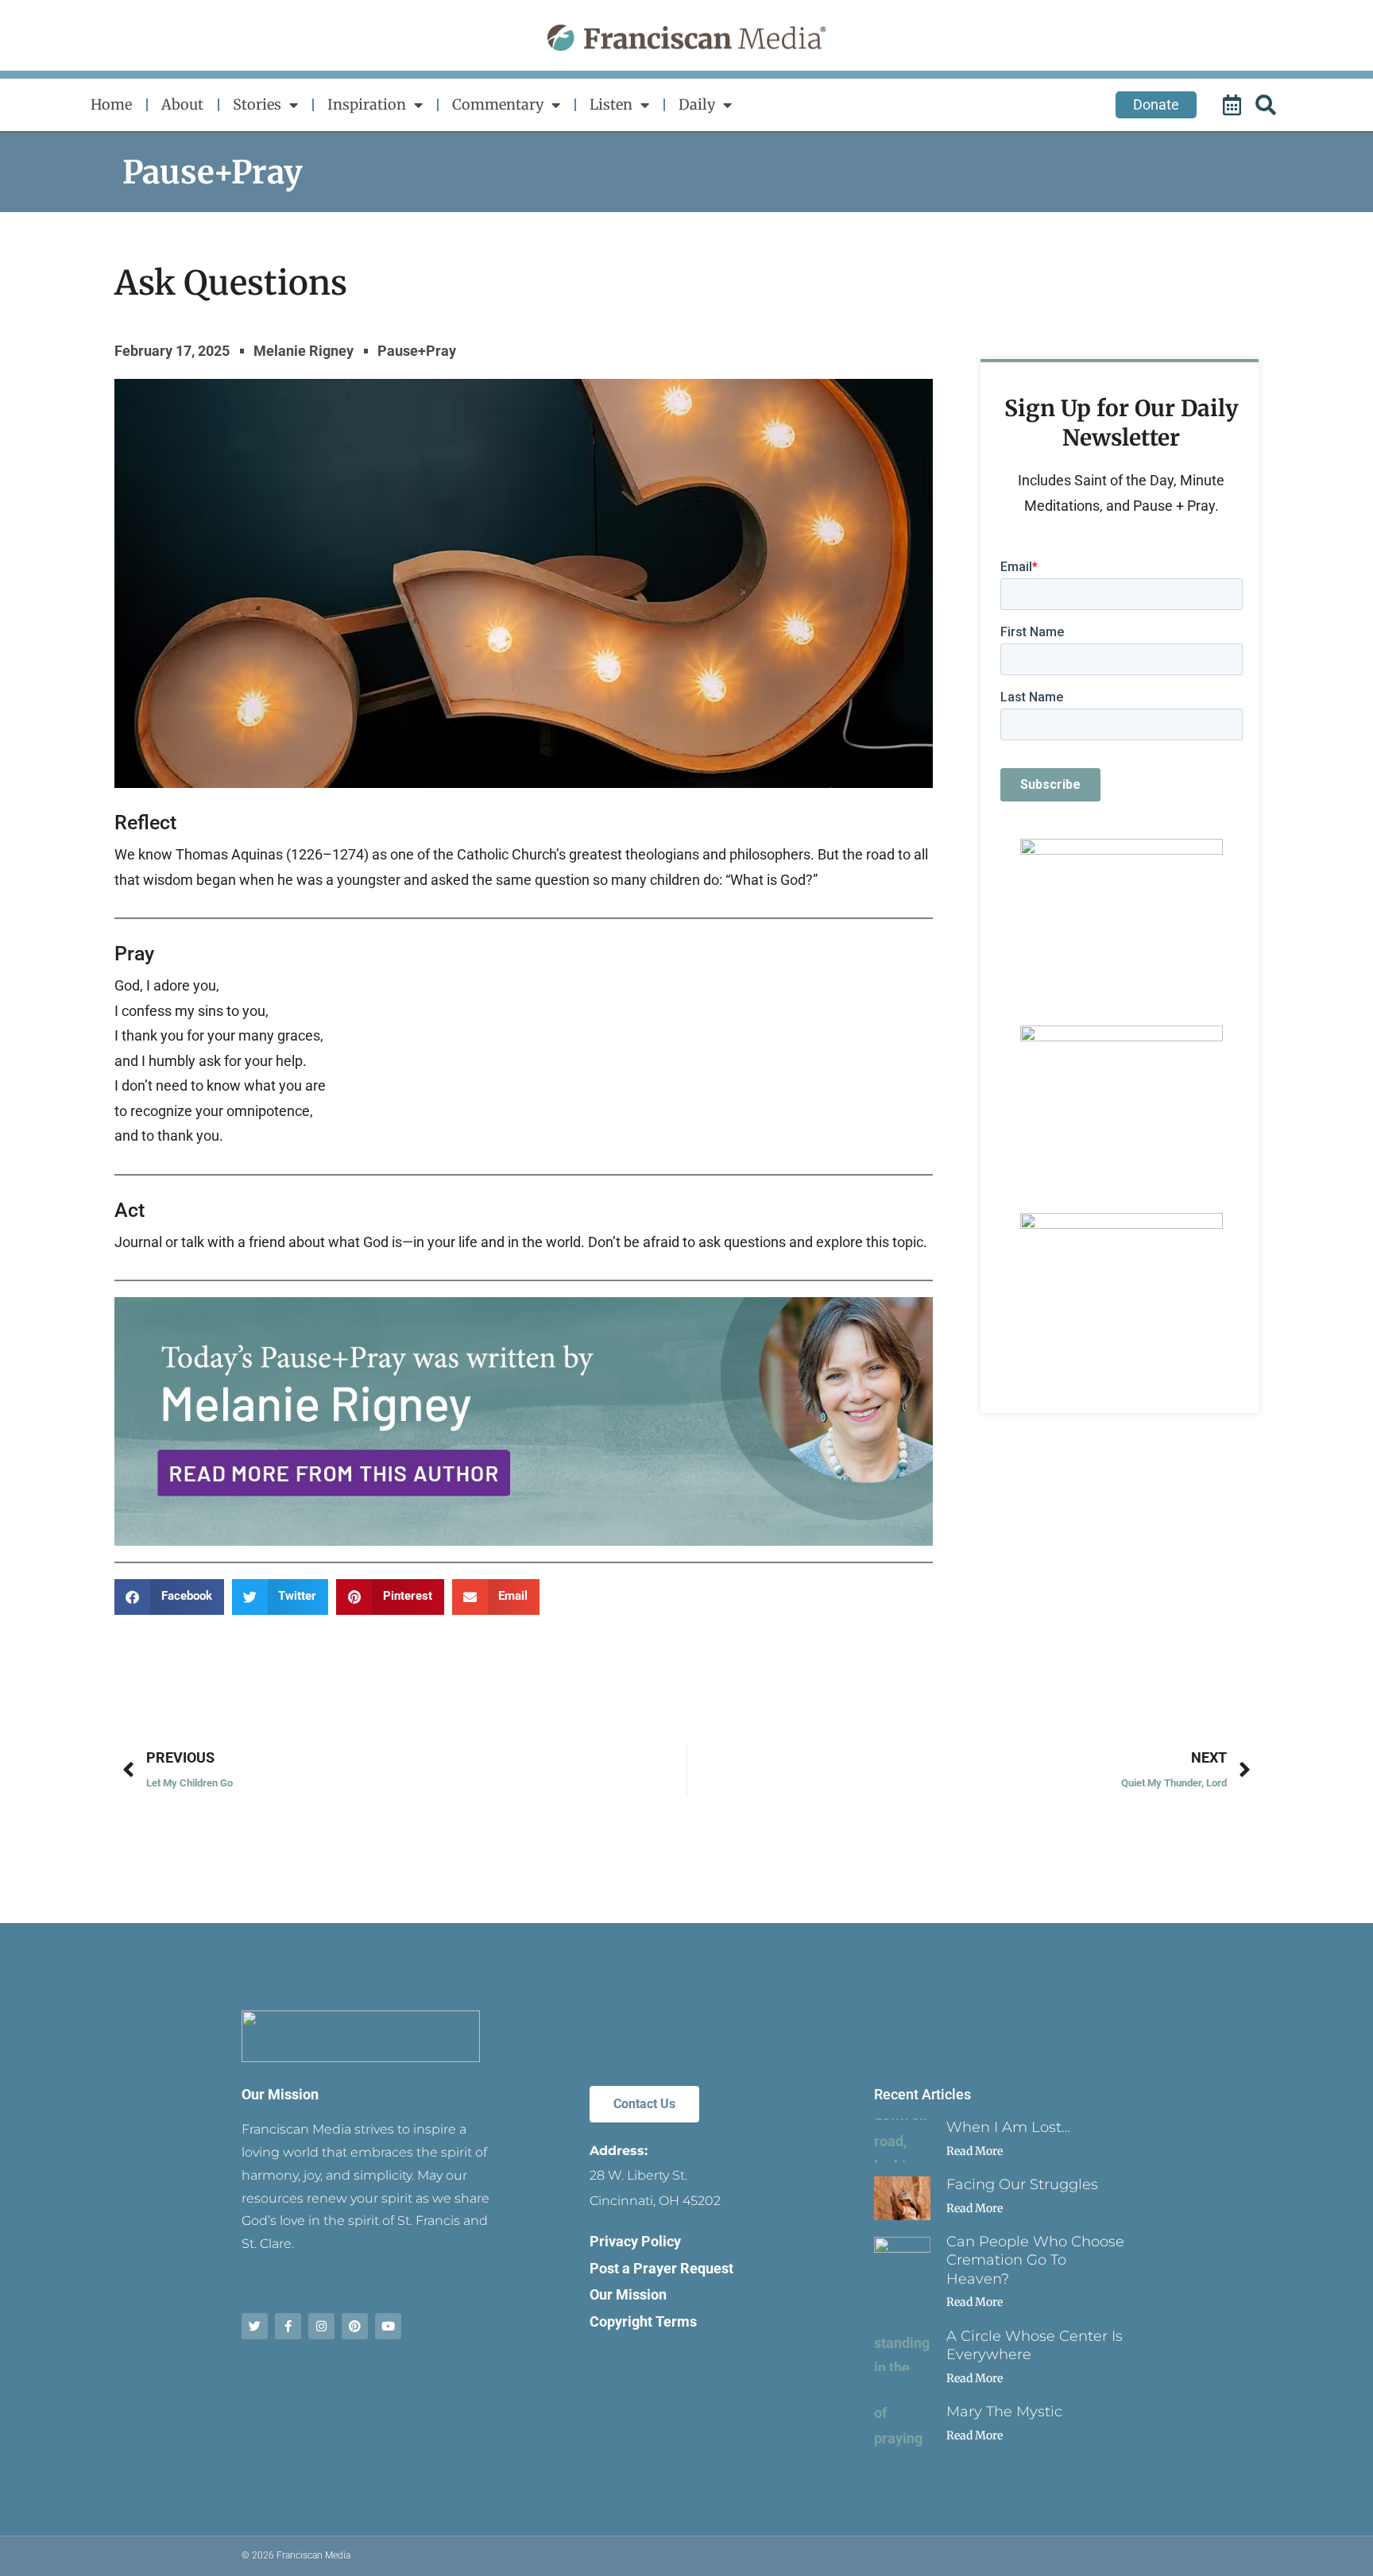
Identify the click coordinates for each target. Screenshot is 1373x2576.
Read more (975, 2151)
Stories (257, 104)
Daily (697, 104)
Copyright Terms (643, 2321)
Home (111, 104)
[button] (169, 1597)
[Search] (1268, 105)
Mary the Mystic (1004, 2412)
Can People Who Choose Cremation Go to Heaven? (1035, 2260)
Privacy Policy (635, 2241)
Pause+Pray (213, 172)
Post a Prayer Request (661, 2268)
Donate (1156, 104)
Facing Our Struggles (1022, 2184)
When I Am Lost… (1008, 2127)
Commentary (498, 104)
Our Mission (280, 2094)
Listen (611, 104)
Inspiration (367, 104)
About (182, 104)
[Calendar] (1234, 105)
